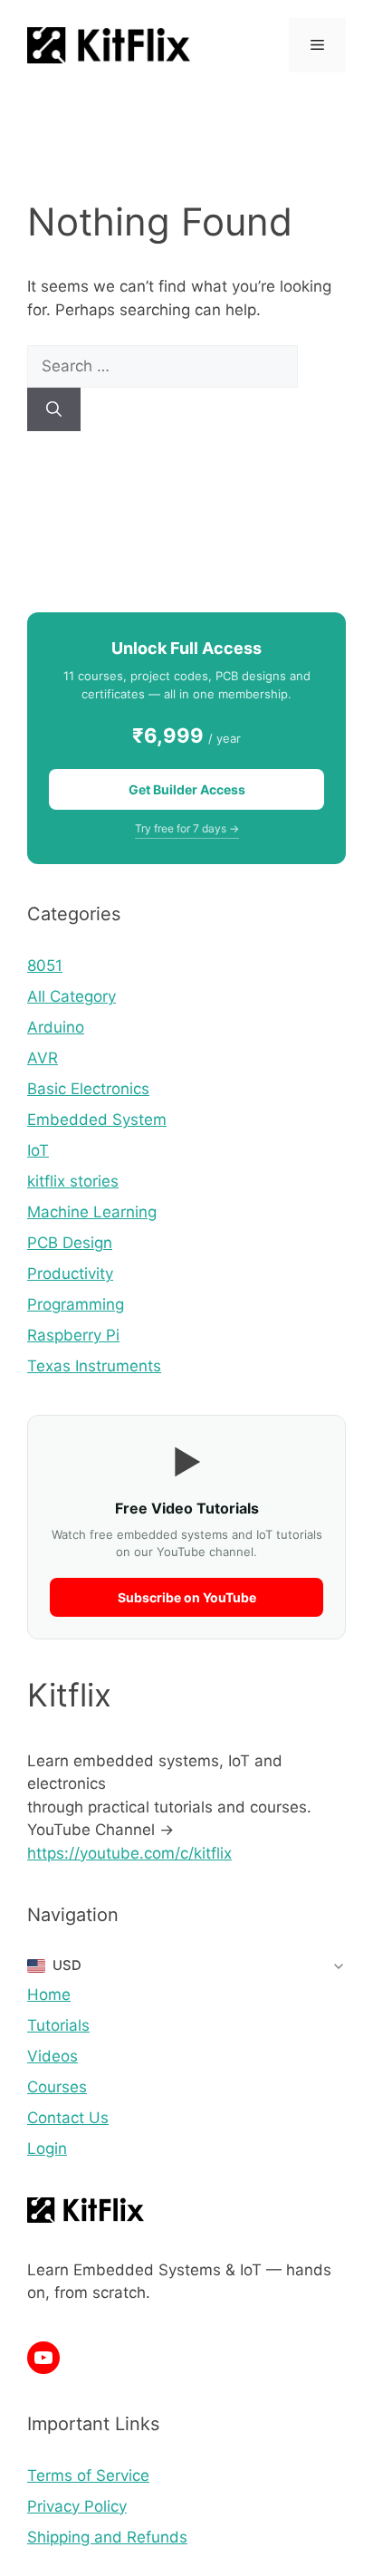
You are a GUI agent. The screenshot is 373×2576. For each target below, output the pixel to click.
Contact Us (68, 2118)
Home (49, 1994)
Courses (57, 2087)
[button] (186, 1966)
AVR (43, 1058)
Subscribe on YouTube (187, 1597)
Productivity (70, 1274)
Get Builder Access (187, 789)
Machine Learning (92, 1212)
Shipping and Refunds (107, 2537)
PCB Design (70, 1243)
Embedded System (97, 1120)
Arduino (56, 1027)
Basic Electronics (88, 1089)
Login (47, 2148)
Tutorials (58, 2025)
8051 (45, 966)
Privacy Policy (77, 2506)
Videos (53, 2056)
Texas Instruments (94, 1366)
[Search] (54, 409)
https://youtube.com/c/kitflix (129, 1853)
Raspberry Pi (73, 1335)
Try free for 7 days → (187, 828)
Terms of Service (88, 2475)
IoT (38, 1150)
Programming (76, 1304)
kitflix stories (73, 1181)
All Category (72, 996)
